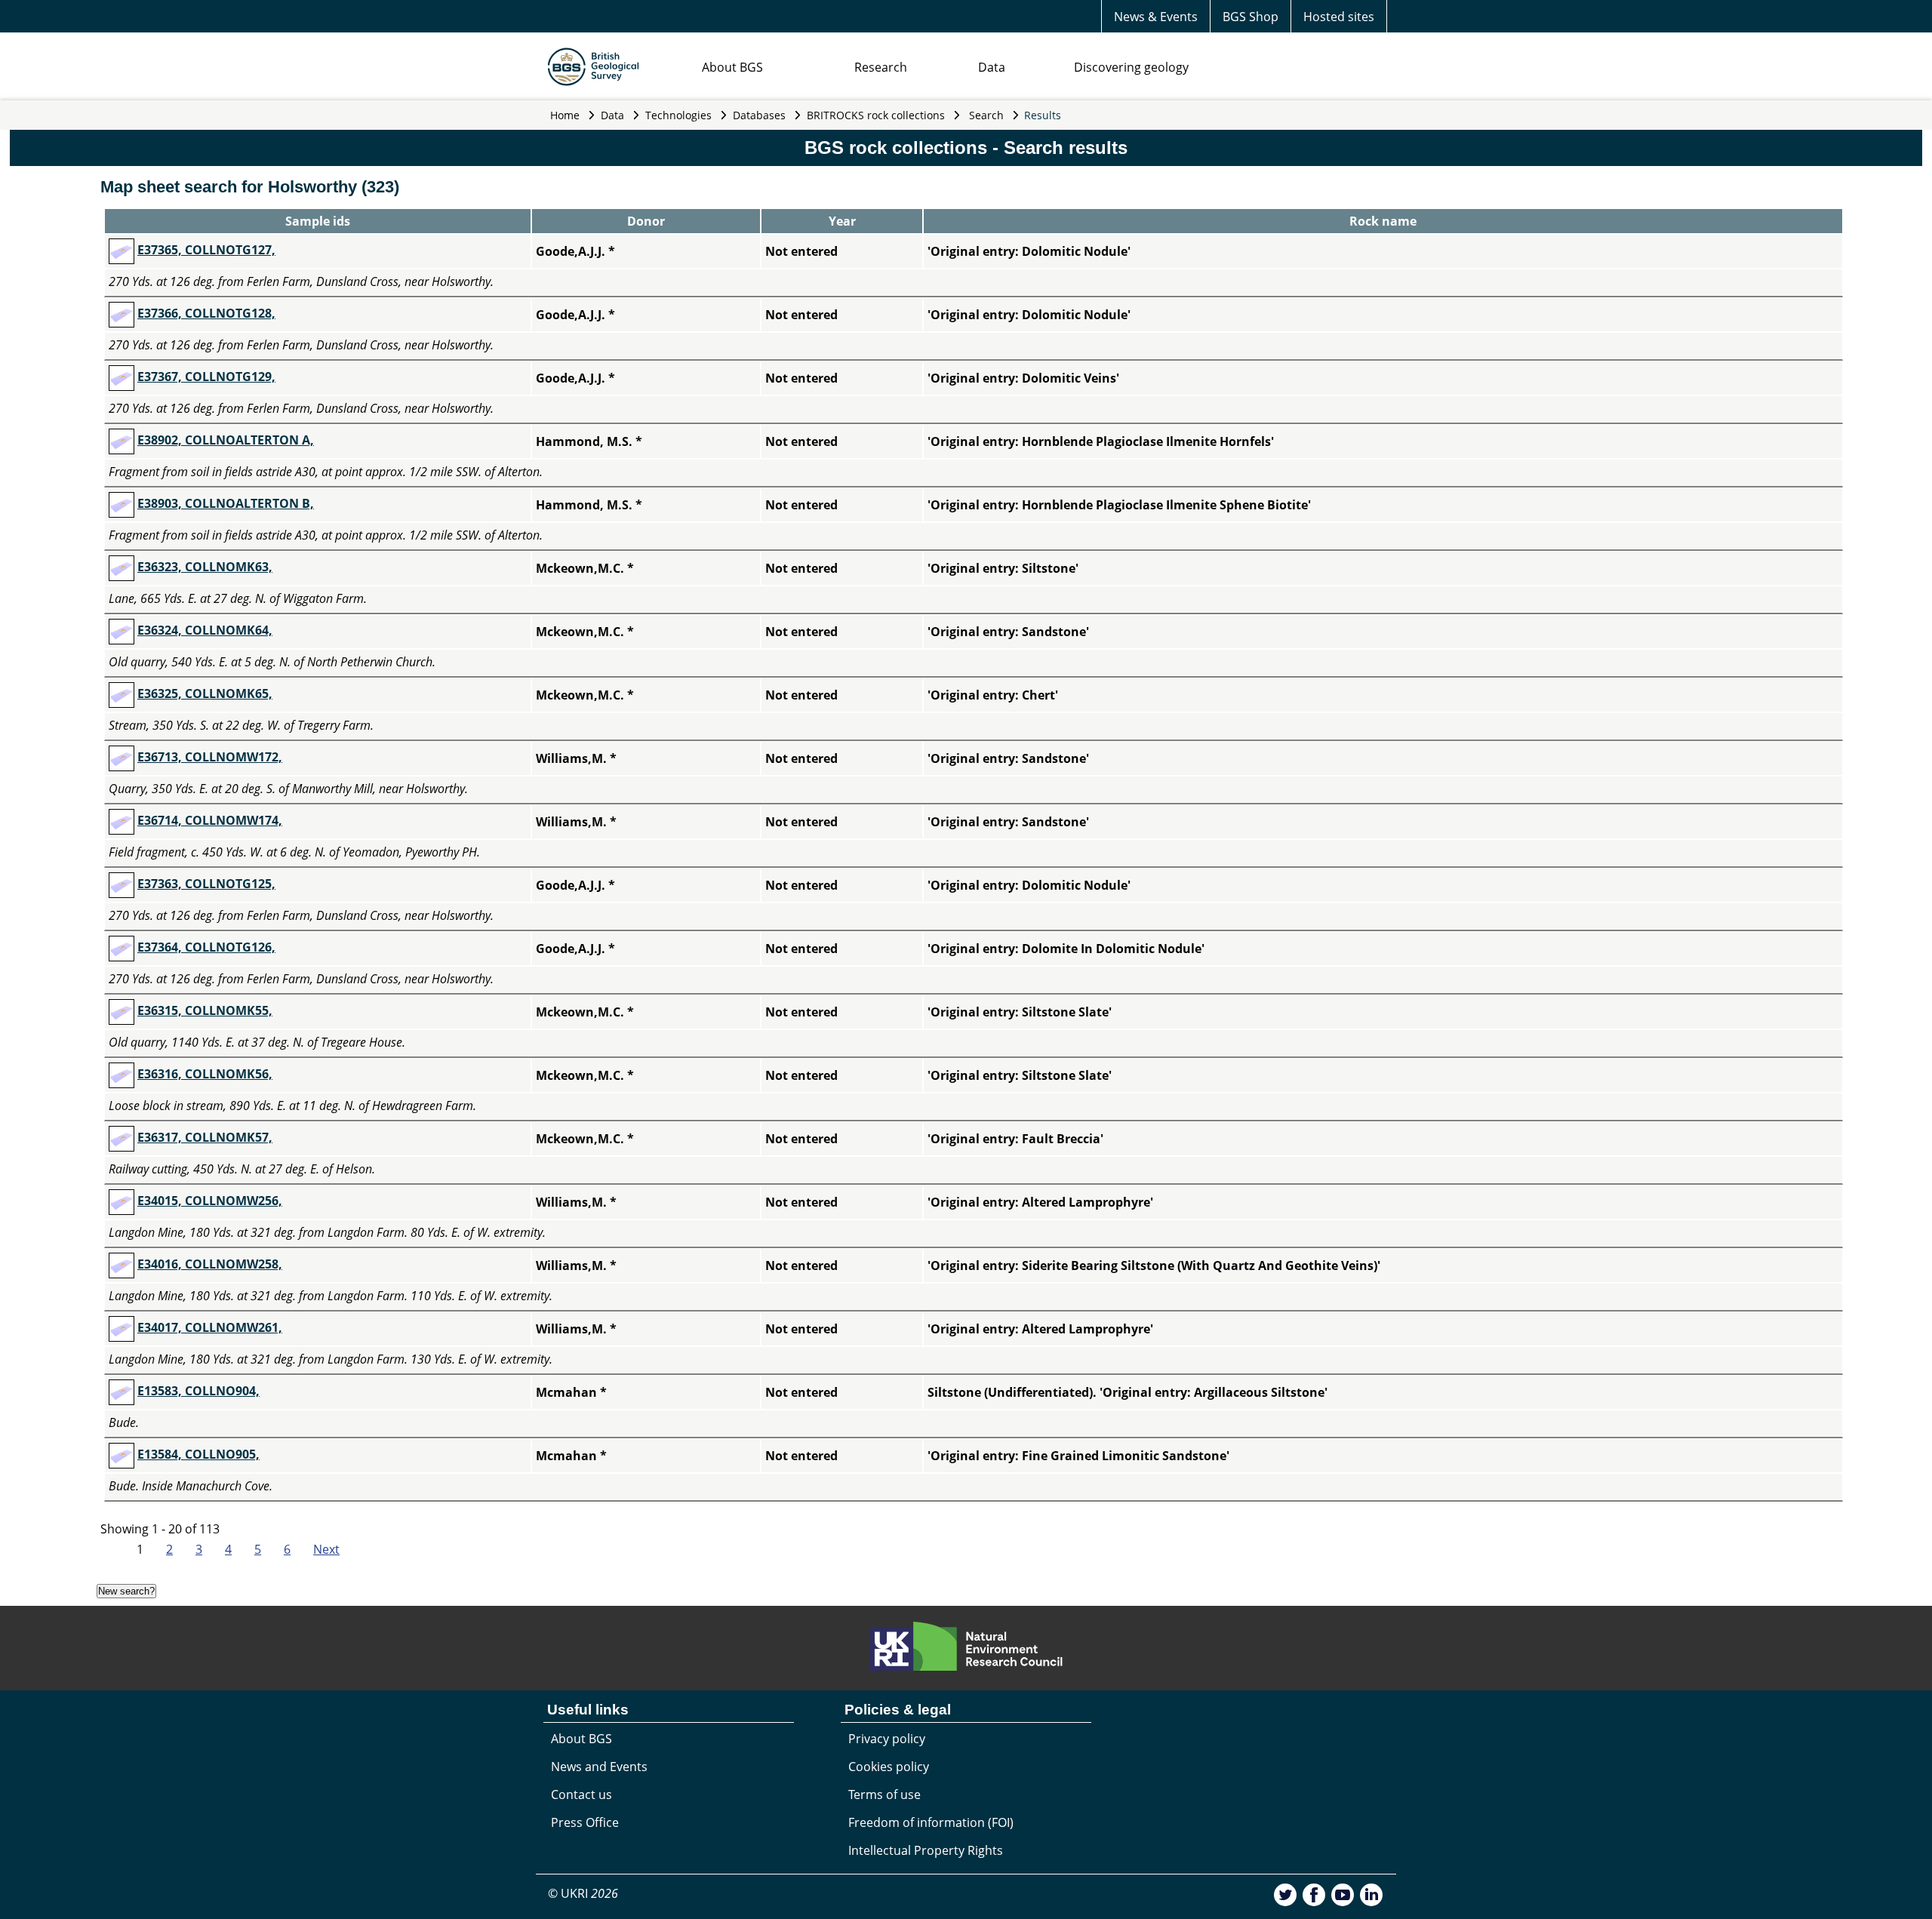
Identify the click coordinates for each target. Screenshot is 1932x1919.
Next (326, 1549)
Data (992, 67)
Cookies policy (889, 1767)
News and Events (599, 1767)
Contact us (581, 1794)
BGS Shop (1251, 17)
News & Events (1156, 17)
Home (565, 115)
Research (881, 67)
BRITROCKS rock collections (876, 115)
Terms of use (884, 1794)
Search (986, 115)
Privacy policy (887, 1739)
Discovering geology (1131, 67)
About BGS (732, 67)
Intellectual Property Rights (926, 1850)
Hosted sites (1339, 17)
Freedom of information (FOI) (931, 1822)
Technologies (678, 115)
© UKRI (583, 1893)
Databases (759, 115)
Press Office (585, 1822)
